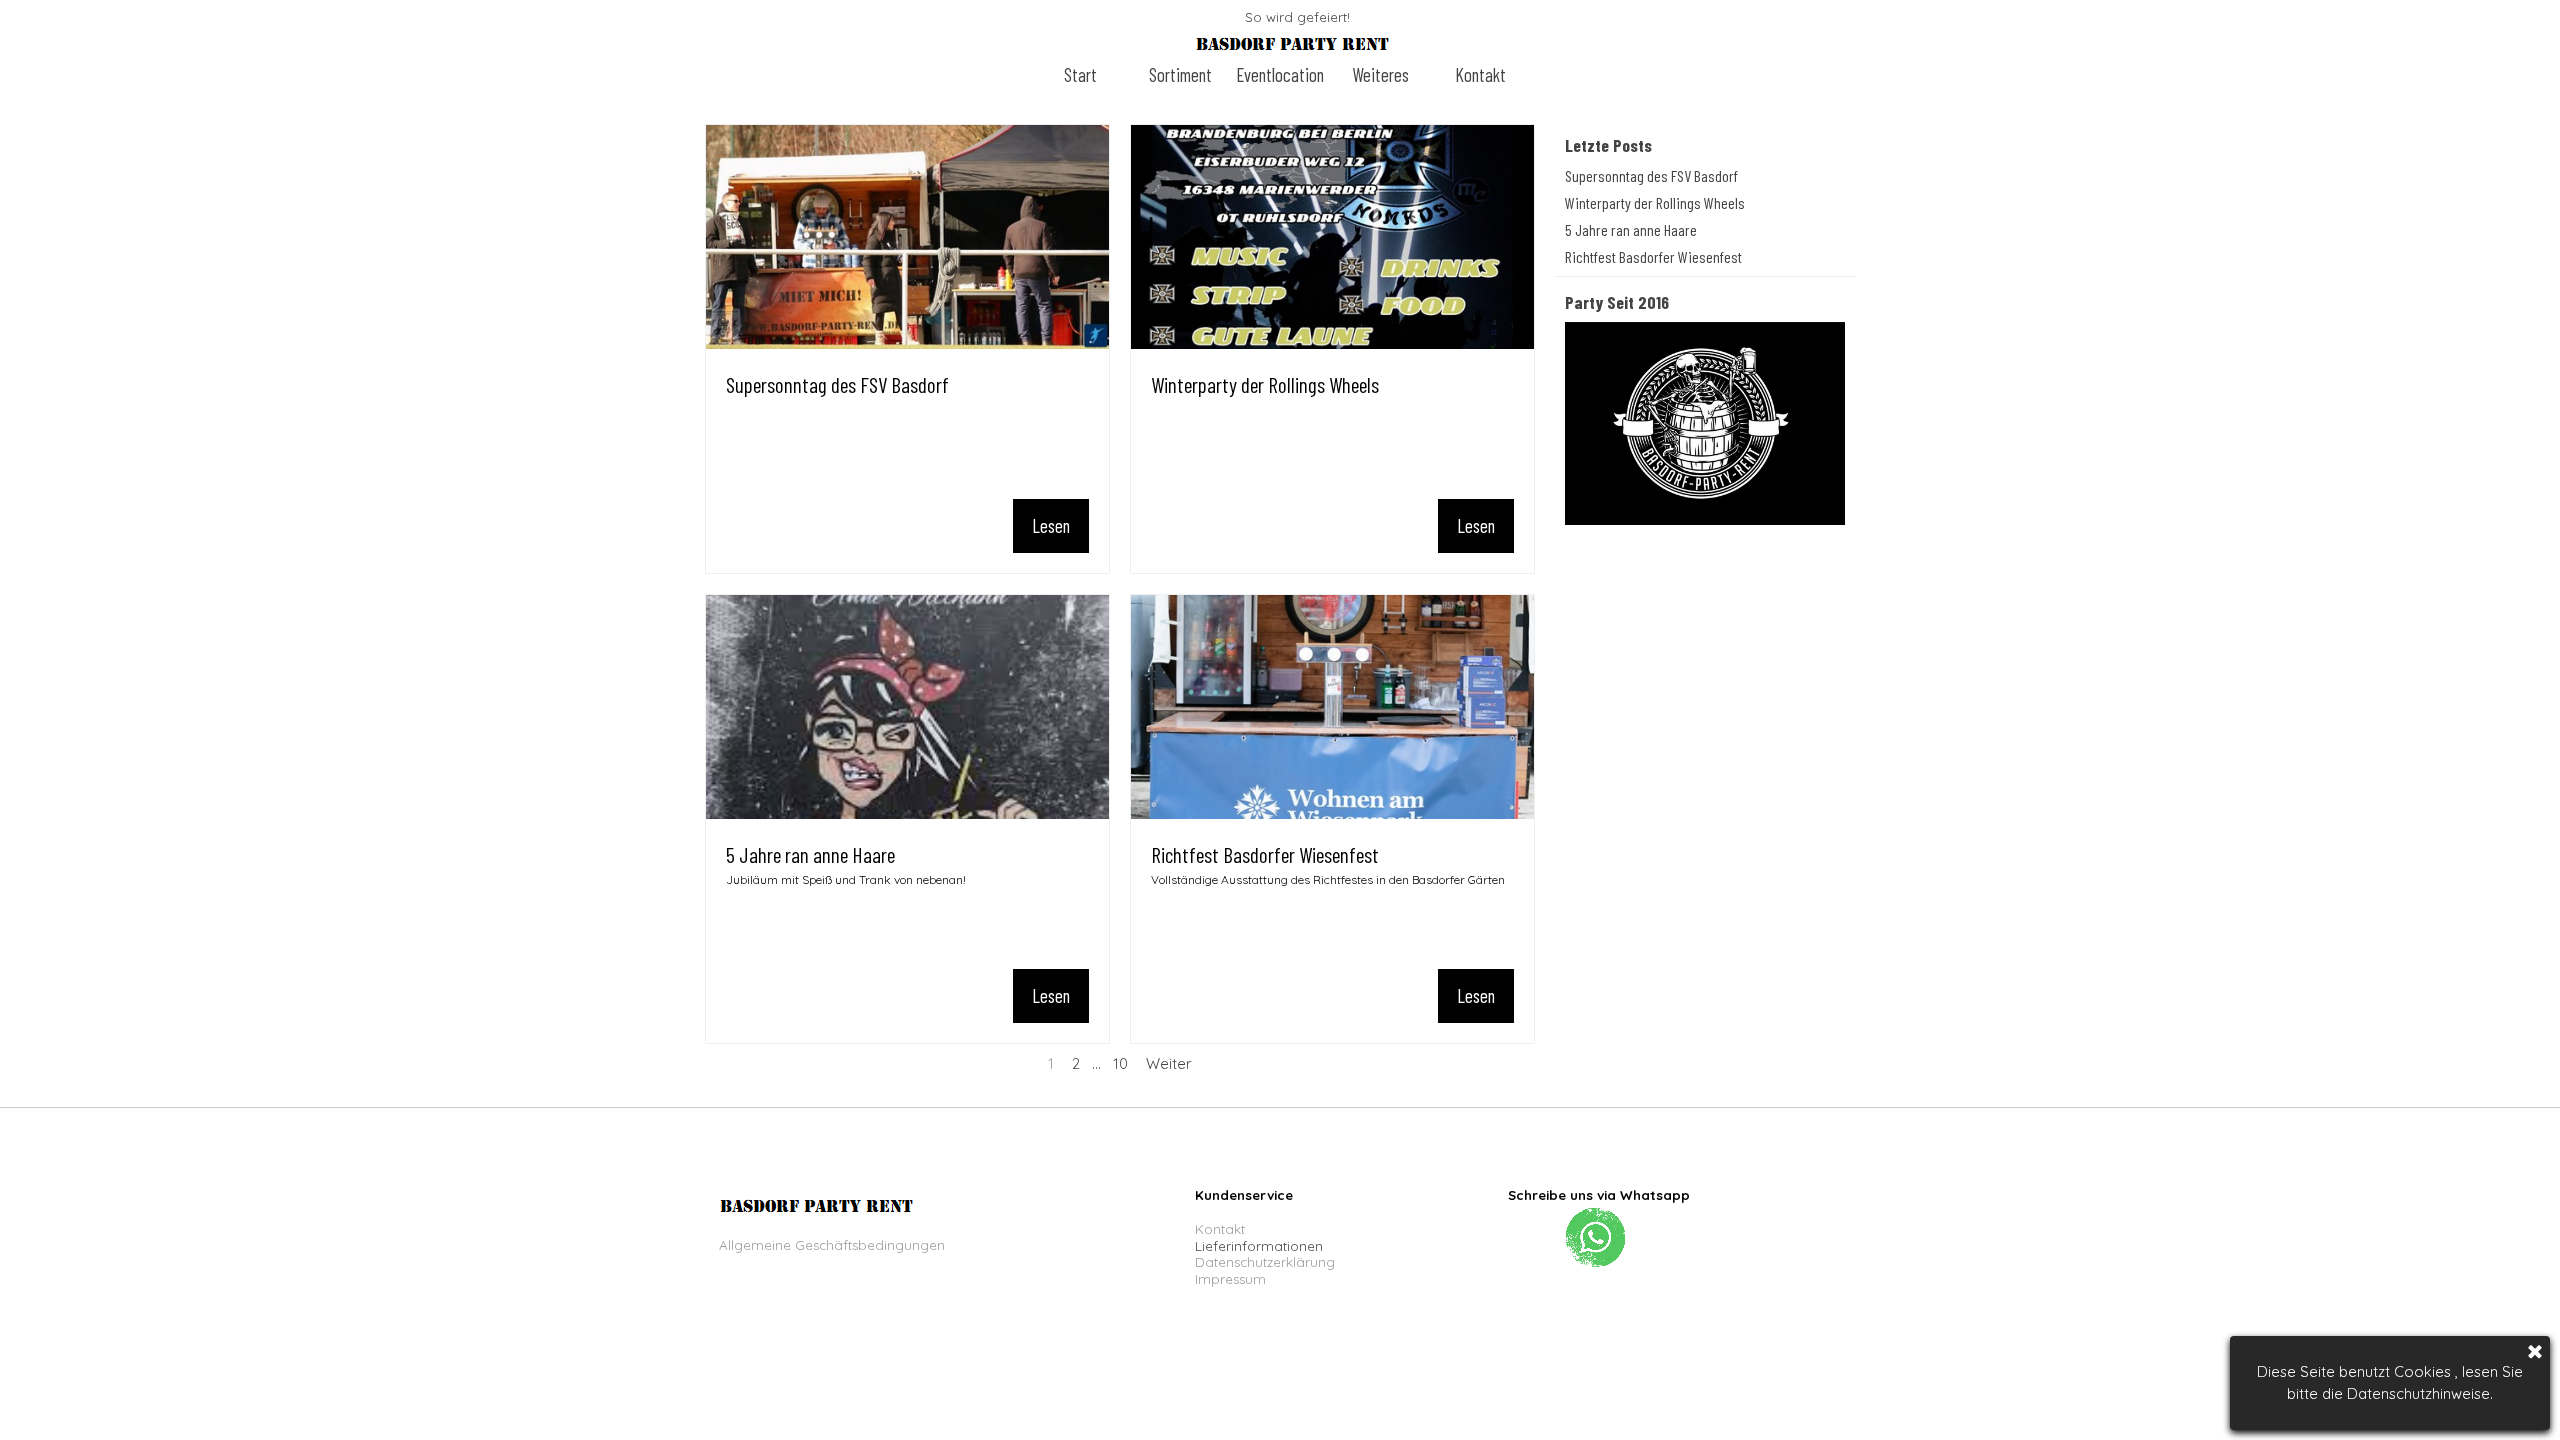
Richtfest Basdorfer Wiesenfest (1265, 854)
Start (1080, 74)
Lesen (1051, 525)
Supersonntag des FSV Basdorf (837, 384)
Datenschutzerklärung (1265, 1262)
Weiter (1169, 1063)
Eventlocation (1280, 74)
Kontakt (1480, 74)
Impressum (1230, 1279)
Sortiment (1180, 74)
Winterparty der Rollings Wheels (1265, 384)
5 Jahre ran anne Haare (810, 854)
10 (1120, 1063)
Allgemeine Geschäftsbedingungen (832, 1245)
